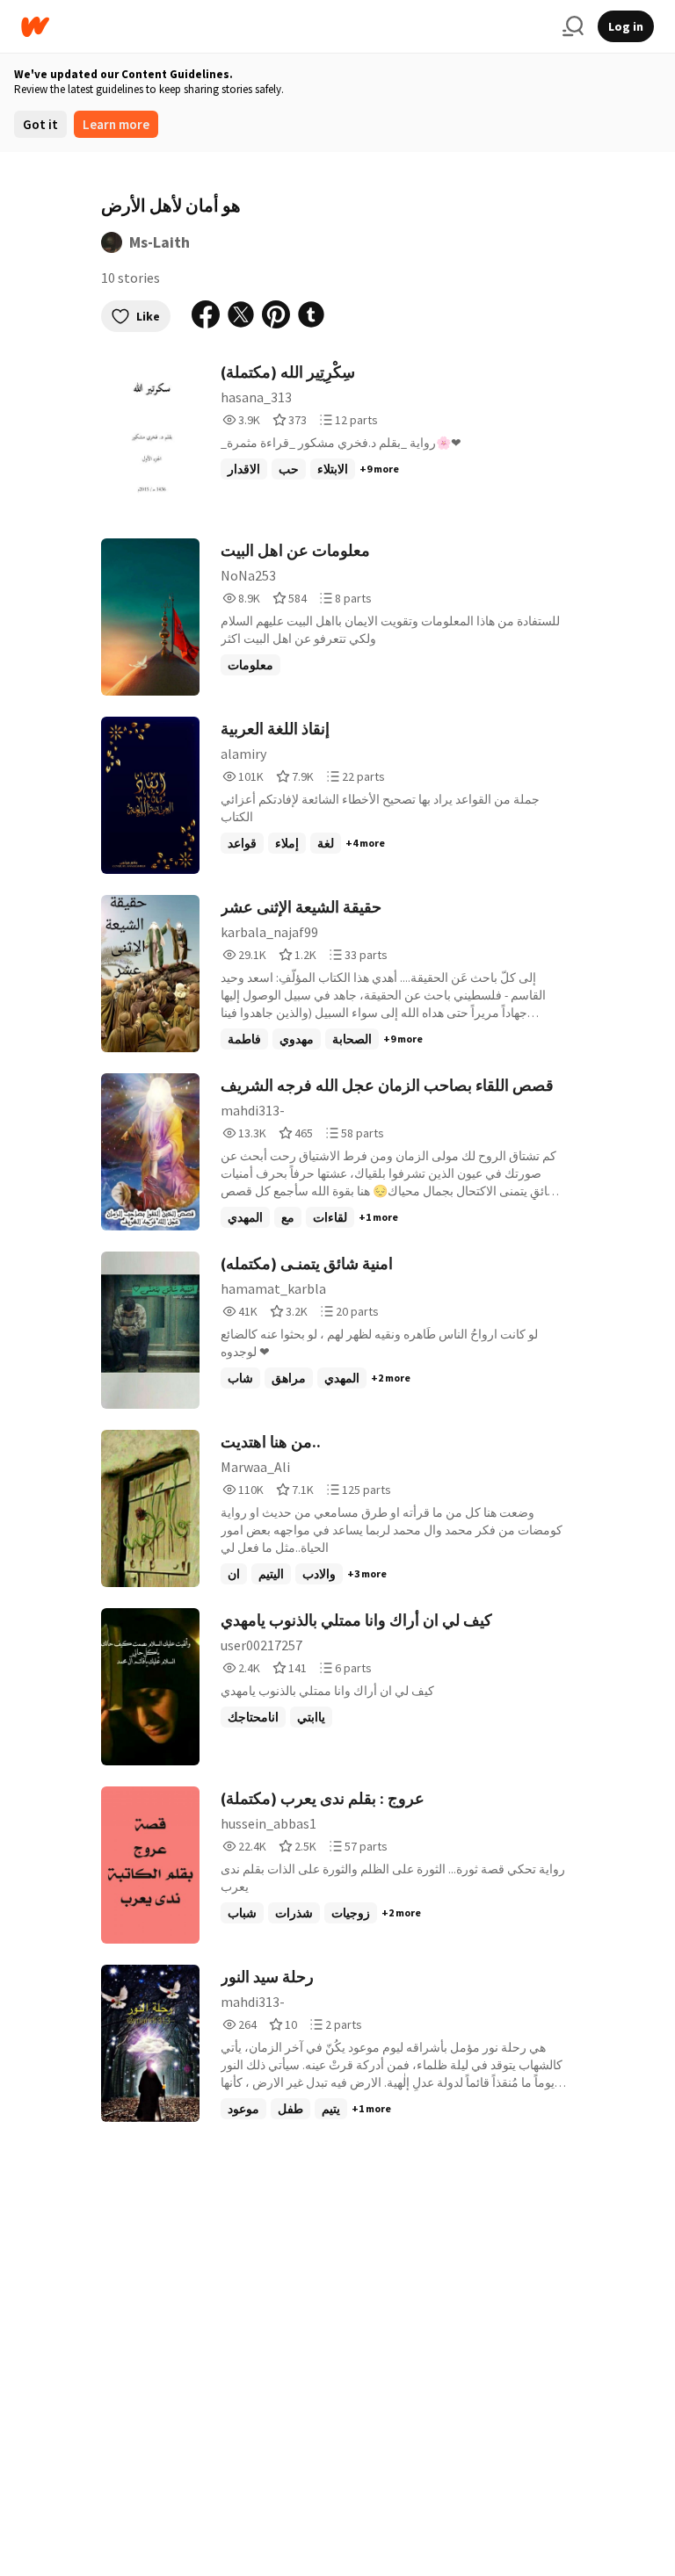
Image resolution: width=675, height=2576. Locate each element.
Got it (40, 124)
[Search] (573, 26)
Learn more (116, 124)
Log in (626, 26)
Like (148, 316)
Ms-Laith (160, 242)
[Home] (285, 27)
